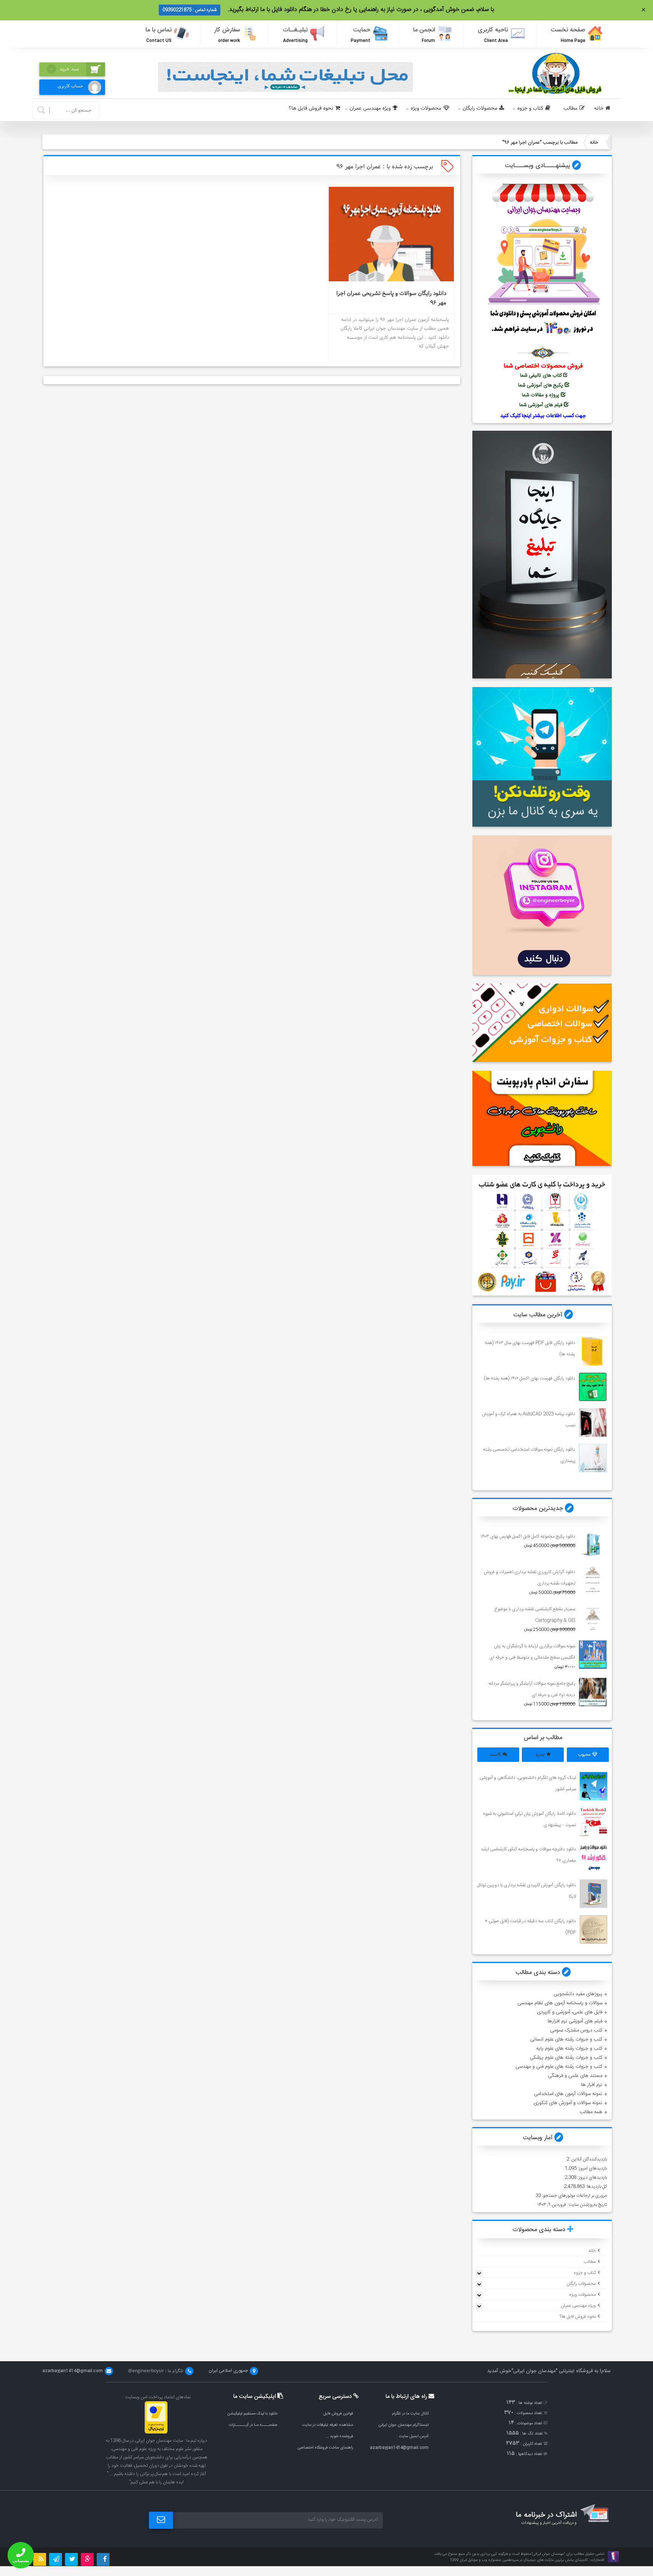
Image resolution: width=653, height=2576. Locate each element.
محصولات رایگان (480, 108)
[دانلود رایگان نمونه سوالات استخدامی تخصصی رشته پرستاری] (593, 1458)
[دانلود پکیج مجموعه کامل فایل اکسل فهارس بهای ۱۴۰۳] (593, 1545)
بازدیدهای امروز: (592, 2168)
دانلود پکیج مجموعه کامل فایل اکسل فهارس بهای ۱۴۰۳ (528, 1536)
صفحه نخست (568, 35)
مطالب (570, 108)
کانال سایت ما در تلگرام (410, 2414)
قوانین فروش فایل (338, 2414)
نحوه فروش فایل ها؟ (311, 108)
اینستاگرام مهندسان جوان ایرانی (403, 2425)
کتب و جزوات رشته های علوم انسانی (566, 2039)
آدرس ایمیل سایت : (413, 2436)
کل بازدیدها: (596, 2186)
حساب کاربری (70, 86)
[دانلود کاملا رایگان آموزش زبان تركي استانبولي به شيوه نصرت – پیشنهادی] (594, 1822)
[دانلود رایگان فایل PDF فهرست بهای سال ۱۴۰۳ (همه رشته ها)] (593, 1351)
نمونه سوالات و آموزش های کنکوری (568, 2103)
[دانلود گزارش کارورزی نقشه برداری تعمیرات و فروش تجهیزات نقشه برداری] (593, 1581)
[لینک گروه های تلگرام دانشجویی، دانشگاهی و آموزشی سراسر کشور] (594, 1786)
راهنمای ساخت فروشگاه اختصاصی (325, 2448)
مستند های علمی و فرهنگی (575, 2076)
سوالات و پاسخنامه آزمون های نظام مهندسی (560, 2003)
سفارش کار (227, 35)
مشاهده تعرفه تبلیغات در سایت (328, 2425)
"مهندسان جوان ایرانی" (534, 2371)
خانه (599, 108)
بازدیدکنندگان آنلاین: (588, 2159)
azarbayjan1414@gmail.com (399, 2448)
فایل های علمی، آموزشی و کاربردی (570, 2012)
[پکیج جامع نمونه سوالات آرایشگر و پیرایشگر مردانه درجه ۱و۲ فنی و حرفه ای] (593, 1692)
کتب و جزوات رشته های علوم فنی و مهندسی (559, 2067)
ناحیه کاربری (493, 35)
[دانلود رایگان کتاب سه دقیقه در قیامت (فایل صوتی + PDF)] (594, 1930)
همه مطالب (591, 2112)
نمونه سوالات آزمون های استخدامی (568, 2094)
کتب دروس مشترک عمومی (576, 2030)
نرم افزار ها (592, 2085)
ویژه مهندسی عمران (370, 108)
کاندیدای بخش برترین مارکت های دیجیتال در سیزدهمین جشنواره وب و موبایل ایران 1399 (519, 2560)
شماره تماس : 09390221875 (190, 10)
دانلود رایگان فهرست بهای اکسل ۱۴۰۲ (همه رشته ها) (530, 1378)
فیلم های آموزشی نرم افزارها (575, 2021)
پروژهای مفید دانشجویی (578, 1994)
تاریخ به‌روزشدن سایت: (586, 2205)
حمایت (361, 35)
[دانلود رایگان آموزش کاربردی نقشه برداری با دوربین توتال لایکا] (594, 1894)
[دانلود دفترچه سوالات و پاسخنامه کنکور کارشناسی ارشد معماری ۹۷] (594, 1858)
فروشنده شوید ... (339, 2436)
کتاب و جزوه (530, 108)
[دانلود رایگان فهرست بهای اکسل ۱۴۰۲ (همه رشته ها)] (593, 1387)
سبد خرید (65, 69)
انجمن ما (424, 35)
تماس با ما (159, 35)
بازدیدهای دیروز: (592, 2177)
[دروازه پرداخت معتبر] (156, 2432)
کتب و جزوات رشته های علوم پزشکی (566, 2058)
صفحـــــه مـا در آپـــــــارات (253, 2425)
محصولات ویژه (426, 108)
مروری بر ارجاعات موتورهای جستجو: (574, 2196)
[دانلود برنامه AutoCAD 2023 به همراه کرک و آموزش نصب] (593, 1422)
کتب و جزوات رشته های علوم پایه (569, 2048)
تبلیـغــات (296, 35)
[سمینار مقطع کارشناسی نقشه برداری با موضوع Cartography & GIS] (593, 1618)
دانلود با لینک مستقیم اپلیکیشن (252, 2414)
